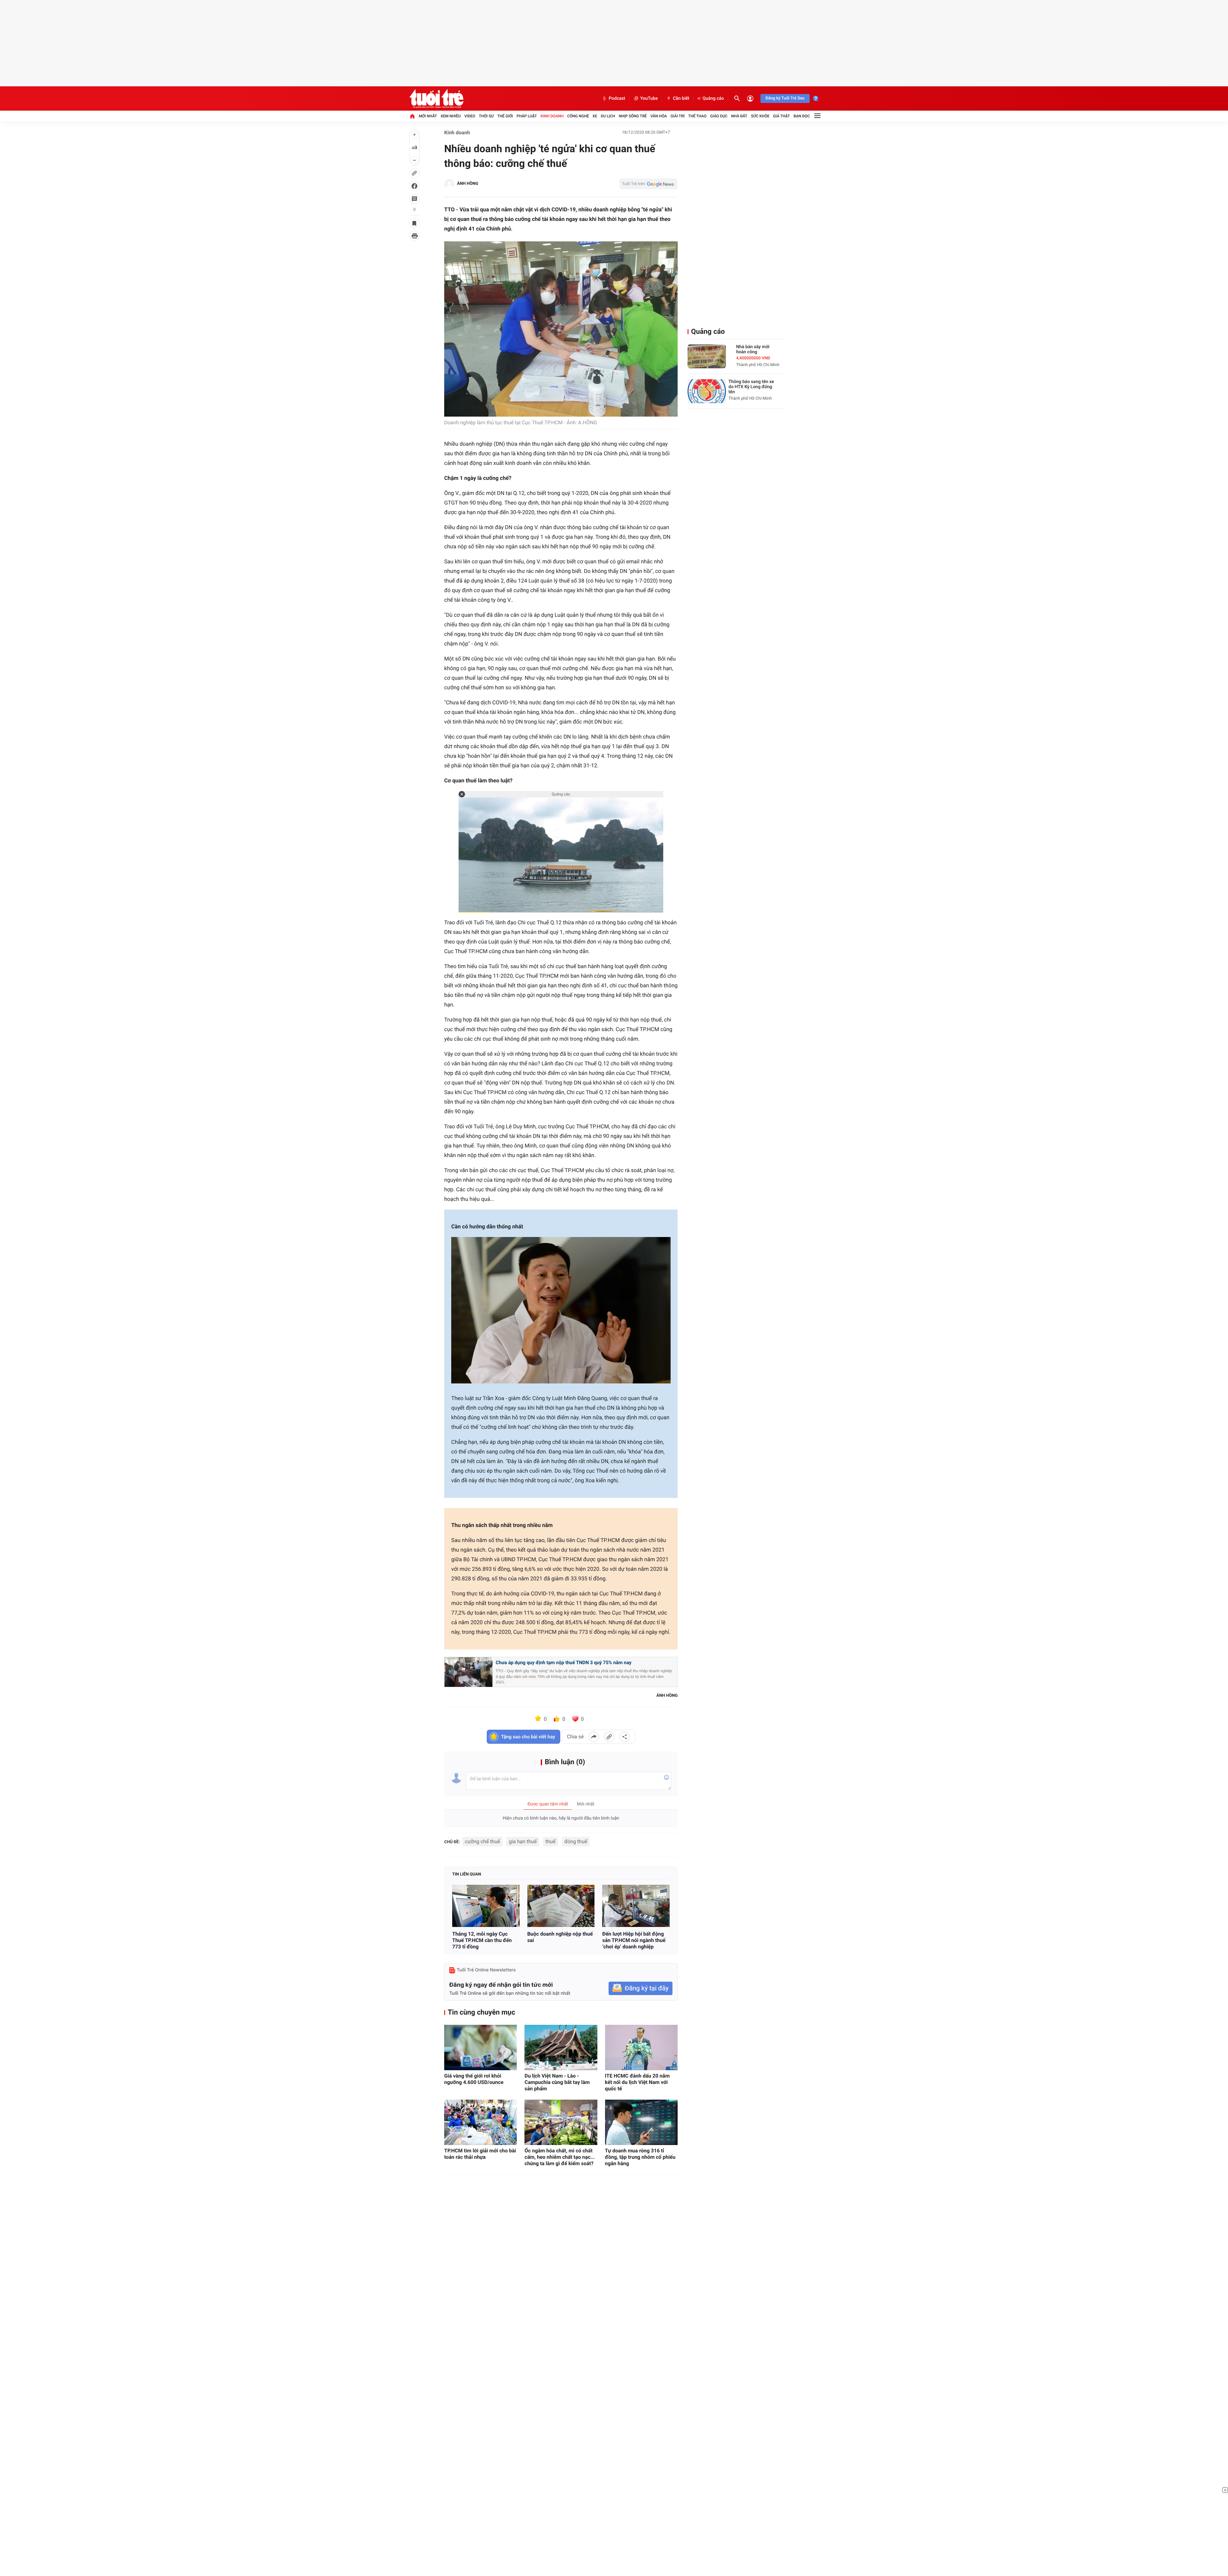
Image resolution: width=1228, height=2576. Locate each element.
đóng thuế (576, 1841)
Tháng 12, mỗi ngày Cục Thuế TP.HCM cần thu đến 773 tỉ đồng (482, 1940)
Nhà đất (739, 116)
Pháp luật (527, 116)
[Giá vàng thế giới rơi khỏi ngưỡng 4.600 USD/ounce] (480, 2047)
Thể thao (697, 116)
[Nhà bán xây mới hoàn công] (707, 356)
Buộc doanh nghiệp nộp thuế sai (560, 1937)
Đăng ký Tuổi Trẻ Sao (785, 98)
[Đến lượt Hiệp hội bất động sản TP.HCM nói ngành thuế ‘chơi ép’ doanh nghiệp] (636, 1906)
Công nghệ (578, 116)
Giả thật (781, 116)
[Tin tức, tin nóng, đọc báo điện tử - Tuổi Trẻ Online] (436, 98)
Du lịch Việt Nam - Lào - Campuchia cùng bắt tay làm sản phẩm (557, 2082)
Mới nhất (428, 116)
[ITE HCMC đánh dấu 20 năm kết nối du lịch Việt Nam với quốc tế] (641, 2047)
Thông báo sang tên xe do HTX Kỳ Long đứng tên (751, 387)
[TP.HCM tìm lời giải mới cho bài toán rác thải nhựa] (480, 2122)
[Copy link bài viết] (609, 1737)
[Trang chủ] (412, 116)
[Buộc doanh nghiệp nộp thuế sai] (561, 1906)
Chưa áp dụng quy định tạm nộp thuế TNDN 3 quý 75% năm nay (564, 1663)
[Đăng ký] (641, 1989)
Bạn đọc (802, 116)
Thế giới (505, 116)
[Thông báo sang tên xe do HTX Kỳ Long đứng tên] (707, 391)
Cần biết (681, 98)
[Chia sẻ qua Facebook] (594, 1737)
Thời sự (486, 116)
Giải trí (678, 116)
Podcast (617, 98)
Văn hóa (659, 116)
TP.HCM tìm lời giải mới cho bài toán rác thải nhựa (480, 2154)
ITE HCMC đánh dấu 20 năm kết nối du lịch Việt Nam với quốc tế (637, 2082)
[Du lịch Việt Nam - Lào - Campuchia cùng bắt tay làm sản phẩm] (561, 2047)
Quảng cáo (713, 98)
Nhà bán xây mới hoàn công (753, 349)
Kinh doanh (552, 116)
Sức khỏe (760, 116)
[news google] (649, 184)
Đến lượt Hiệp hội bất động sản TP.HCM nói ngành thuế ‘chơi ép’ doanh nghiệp (634, 1940)
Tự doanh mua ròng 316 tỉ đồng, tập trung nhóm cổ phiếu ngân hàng (640, 2157)
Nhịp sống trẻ (633, 116)
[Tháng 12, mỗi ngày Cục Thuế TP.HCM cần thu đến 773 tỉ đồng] (486, 1906)
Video (470, 116)
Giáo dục (719, 116)
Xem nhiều (451, 116)
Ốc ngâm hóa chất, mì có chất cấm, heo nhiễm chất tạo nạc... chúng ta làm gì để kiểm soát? (560, 2157)
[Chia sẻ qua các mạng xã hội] (625, 1737)
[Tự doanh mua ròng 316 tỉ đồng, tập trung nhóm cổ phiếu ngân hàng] (641, 2122)
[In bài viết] (414, 236)
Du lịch (608, 116)
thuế (551, 1841)
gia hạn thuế (523, 1841)
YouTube (649, 98)
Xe (595, 116)
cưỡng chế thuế (483, 1841)
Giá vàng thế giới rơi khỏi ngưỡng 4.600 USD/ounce (474, 2079)
